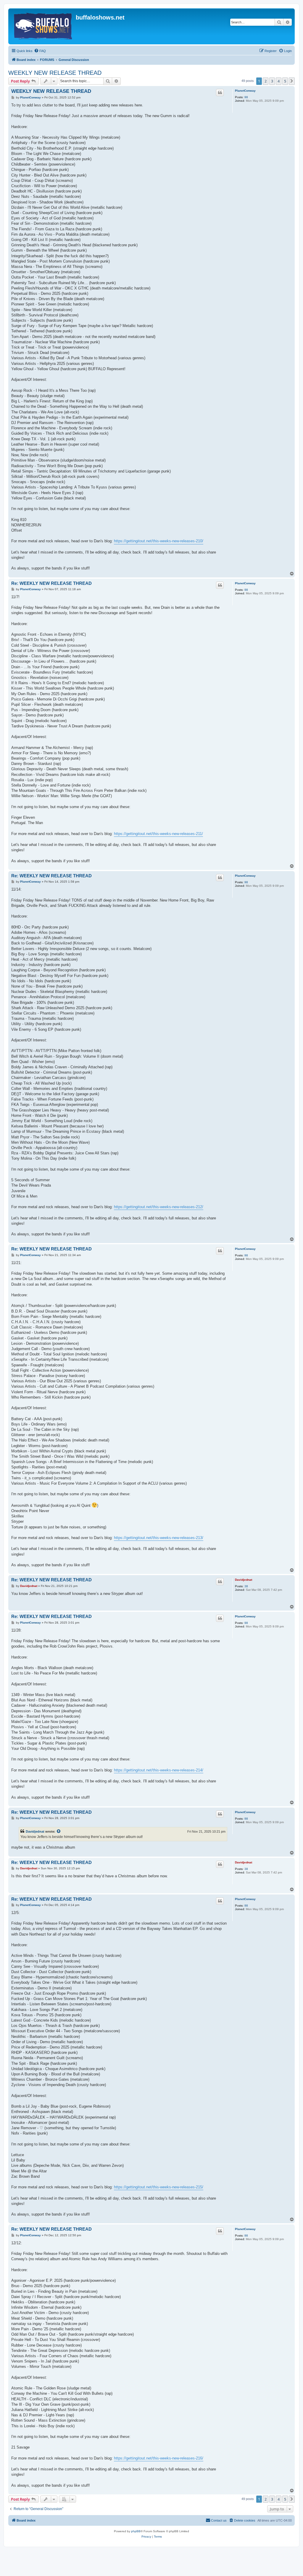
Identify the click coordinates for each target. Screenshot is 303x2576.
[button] (292, 81)
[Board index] (43, 26)
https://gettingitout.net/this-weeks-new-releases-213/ (159, 1538)
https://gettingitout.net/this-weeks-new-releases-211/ (158, 834)
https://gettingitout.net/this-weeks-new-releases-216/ (159, 2458)
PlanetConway (245, 91)
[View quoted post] (59, 1831)
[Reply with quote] (220, 93)
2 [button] (266, 81)
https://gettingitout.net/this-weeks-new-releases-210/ (159, 541)
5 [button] (285, 81)
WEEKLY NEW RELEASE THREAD (55, 73)
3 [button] (272, 81)
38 (246, 1586)
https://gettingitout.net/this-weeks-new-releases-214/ (159, 1770)
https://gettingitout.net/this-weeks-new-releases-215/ (159, 2187)
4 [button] (279, 81)
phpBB (136, 2531)
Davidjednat (244, 1580)
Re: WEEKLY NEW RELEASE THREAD (51, 583)
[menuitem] (40, 51)
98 (246, 97)
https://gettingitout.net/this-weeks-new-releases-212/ (159, 1207)
